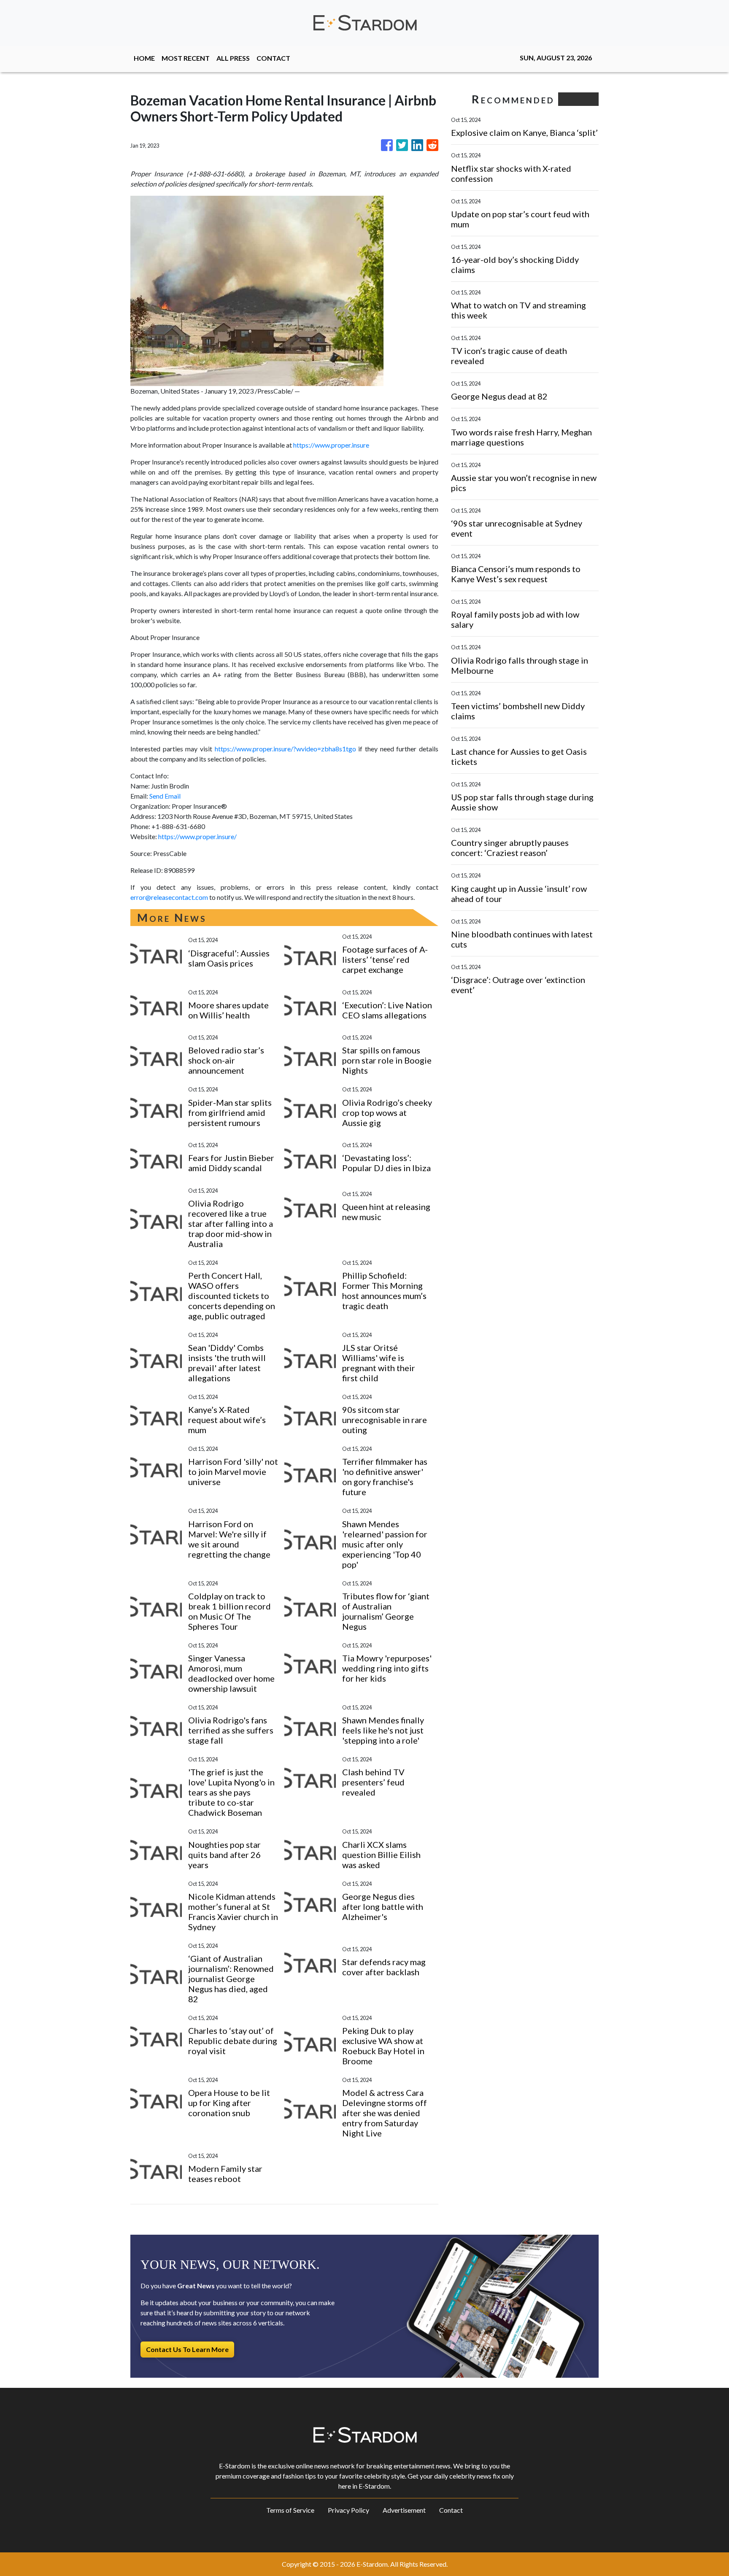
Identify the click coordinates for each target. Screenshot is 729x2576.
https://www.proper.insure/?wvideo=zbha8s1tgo (285, 749)
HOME (144, 58)
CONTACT (273, 58)
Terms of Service (290, 2510)
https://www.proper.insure (331, 445)
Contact (451, 2510)
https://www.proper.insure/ (197, 836)
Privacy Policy (348, 2510)
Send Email (165, 796)
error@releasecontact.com (169, 897)
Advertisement (404, 2510)
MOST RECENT (186, 58)
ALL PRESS (233, 58)
